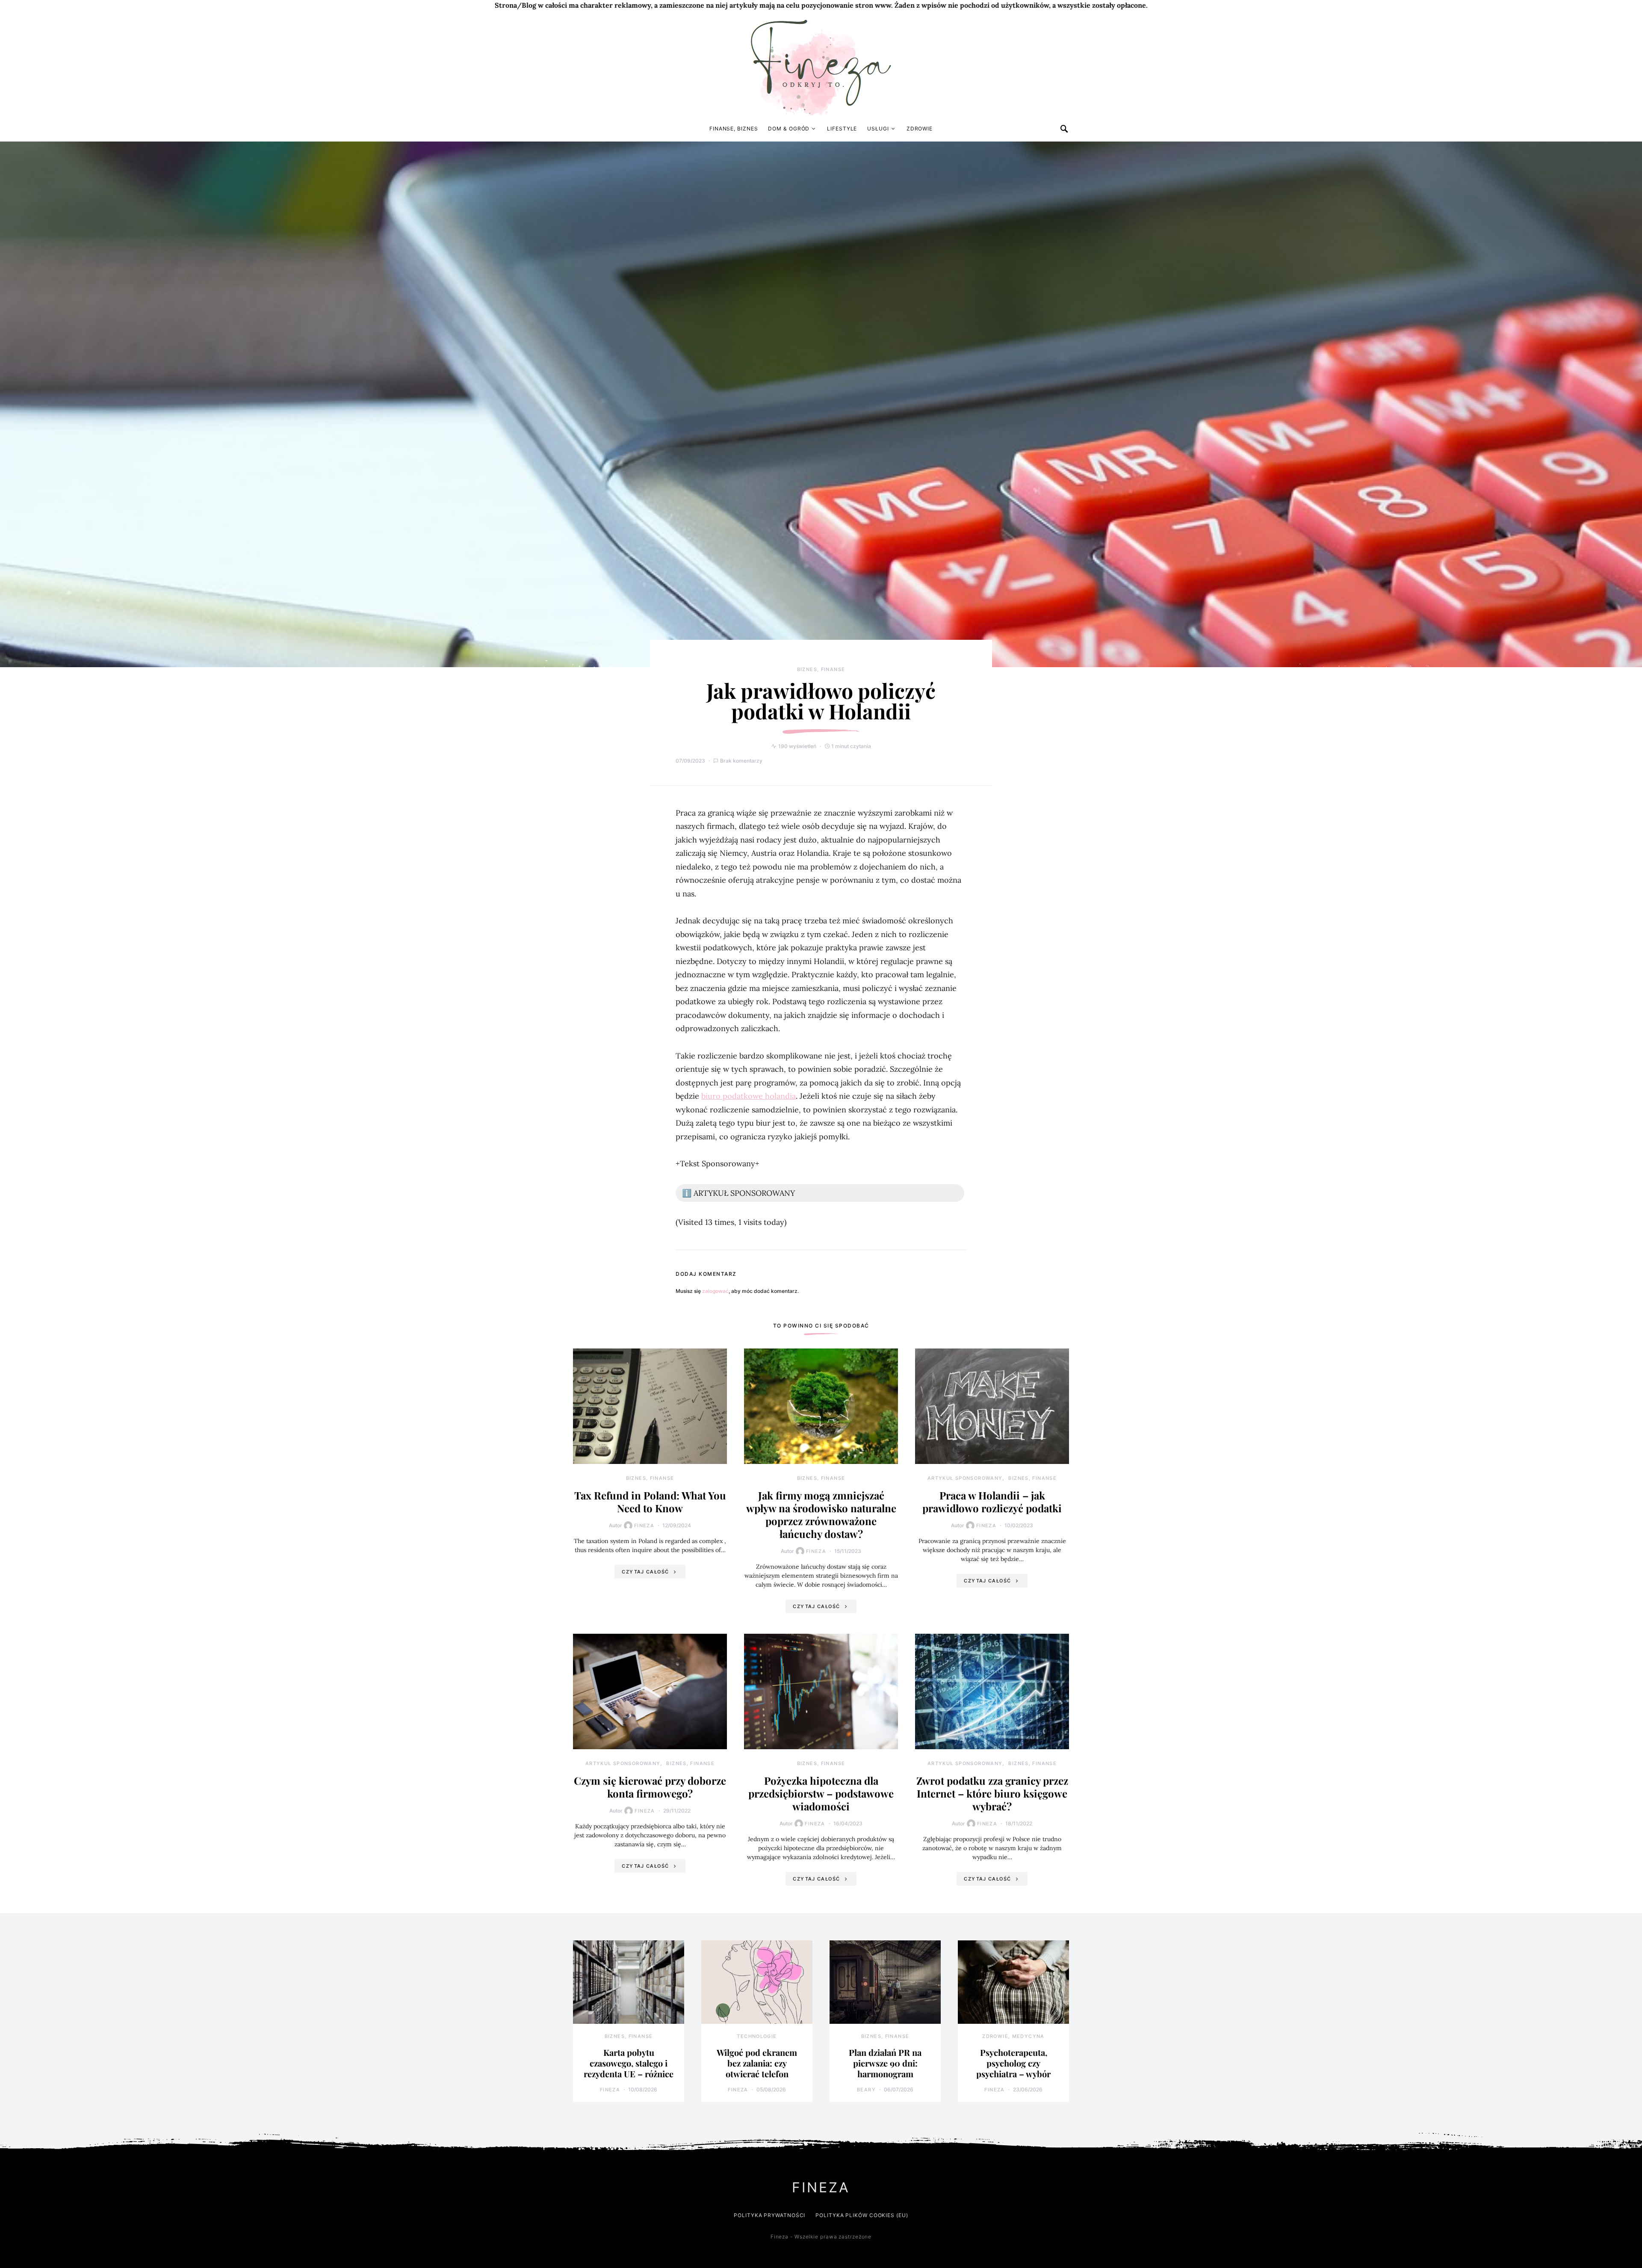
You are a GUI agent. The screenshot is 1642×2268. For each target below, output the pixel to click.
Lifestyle (842, 129)
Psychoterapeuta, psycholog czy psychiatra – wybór (1013, 2063)
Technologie (757, 2036)
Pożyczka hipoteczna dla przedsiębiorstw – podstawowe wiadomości (821, 1793)
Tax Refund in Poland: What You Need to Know (650, 1502)
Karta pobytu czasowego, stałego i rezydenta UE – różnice (629, 2063)
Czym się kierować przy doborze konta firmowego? (650, 1787)
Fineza (644, 1526)
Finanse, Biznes (734, 129)
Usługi (878, 129)
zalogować (715, 1291)
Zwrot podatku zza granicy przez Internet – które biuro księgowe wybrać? (992, 1793)
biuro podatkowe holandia (749, 1096)
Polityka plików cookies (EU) (862, 2215)
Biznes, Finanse (821, 669)
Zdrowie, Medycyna (1013, 2036)
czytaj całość (645, 1572)
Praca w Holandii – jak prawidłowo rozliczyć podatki (992, 1502)
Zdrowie (920, 129)
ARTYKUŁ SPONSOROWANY (965, 1478)
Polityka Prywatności (769, 2215)
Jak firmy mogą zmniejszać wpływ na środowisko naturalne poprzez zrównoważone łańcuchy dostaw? (821, 1514)
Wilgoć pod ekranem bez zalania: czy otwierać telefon (757, 2063)
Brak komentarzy (741, 761)
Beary (866, 2090)
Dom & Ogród (789, 129)
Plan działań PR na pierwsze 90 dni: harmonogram (885, 2063)
